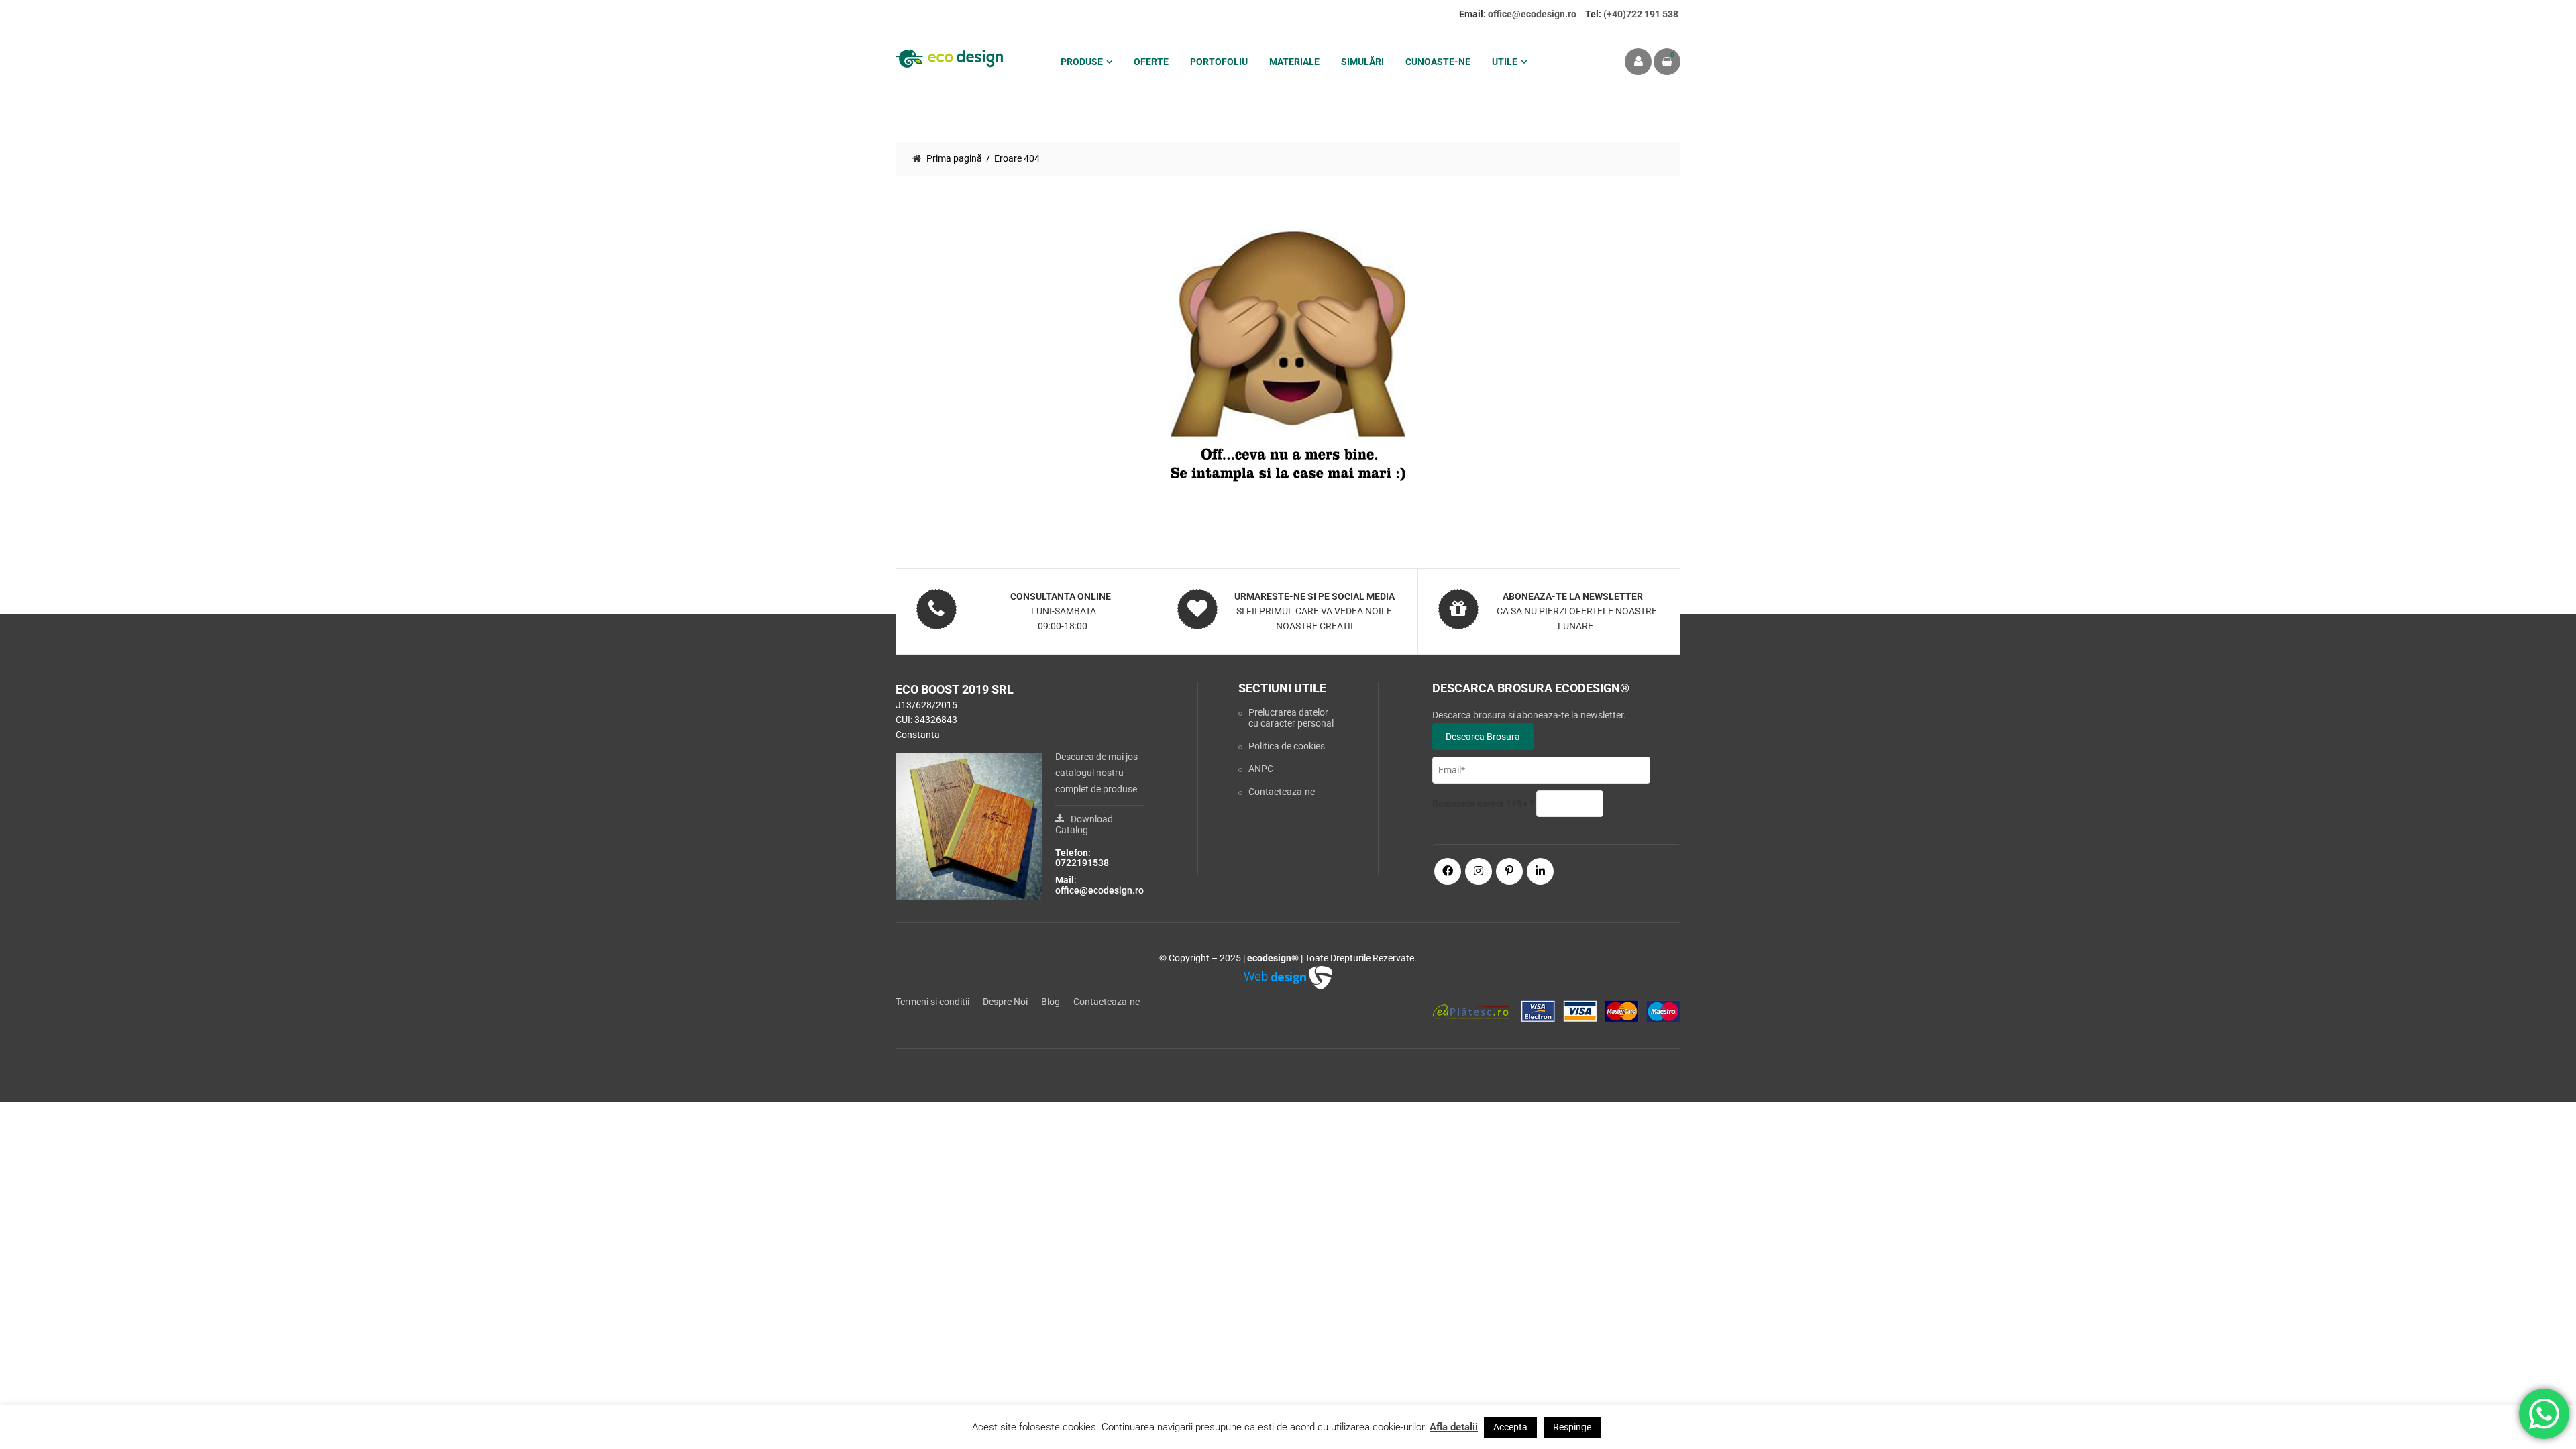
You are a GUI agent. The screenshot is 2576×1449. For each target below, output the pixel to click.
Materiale (1294, 62)
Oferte (1151, 62)
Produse (1082, 62)
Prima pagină (954, 158)
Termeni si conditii (932, 1002)
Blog (1051, 1002)
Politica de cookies (1287, 746)
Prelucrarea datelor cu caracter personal (1291, 718)
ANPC (1261, 769)
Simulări (1362, 62)
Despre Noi (1005, 1002)
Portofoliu (1219, 62)
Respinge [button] (1572, 1427)
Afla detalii (1454, 1427)
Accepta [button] (1510, 1427)
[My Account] (1638, 62)
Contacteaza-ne (1282, 792)
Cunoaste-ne (1438, 62)
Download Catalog (1084, 824)
